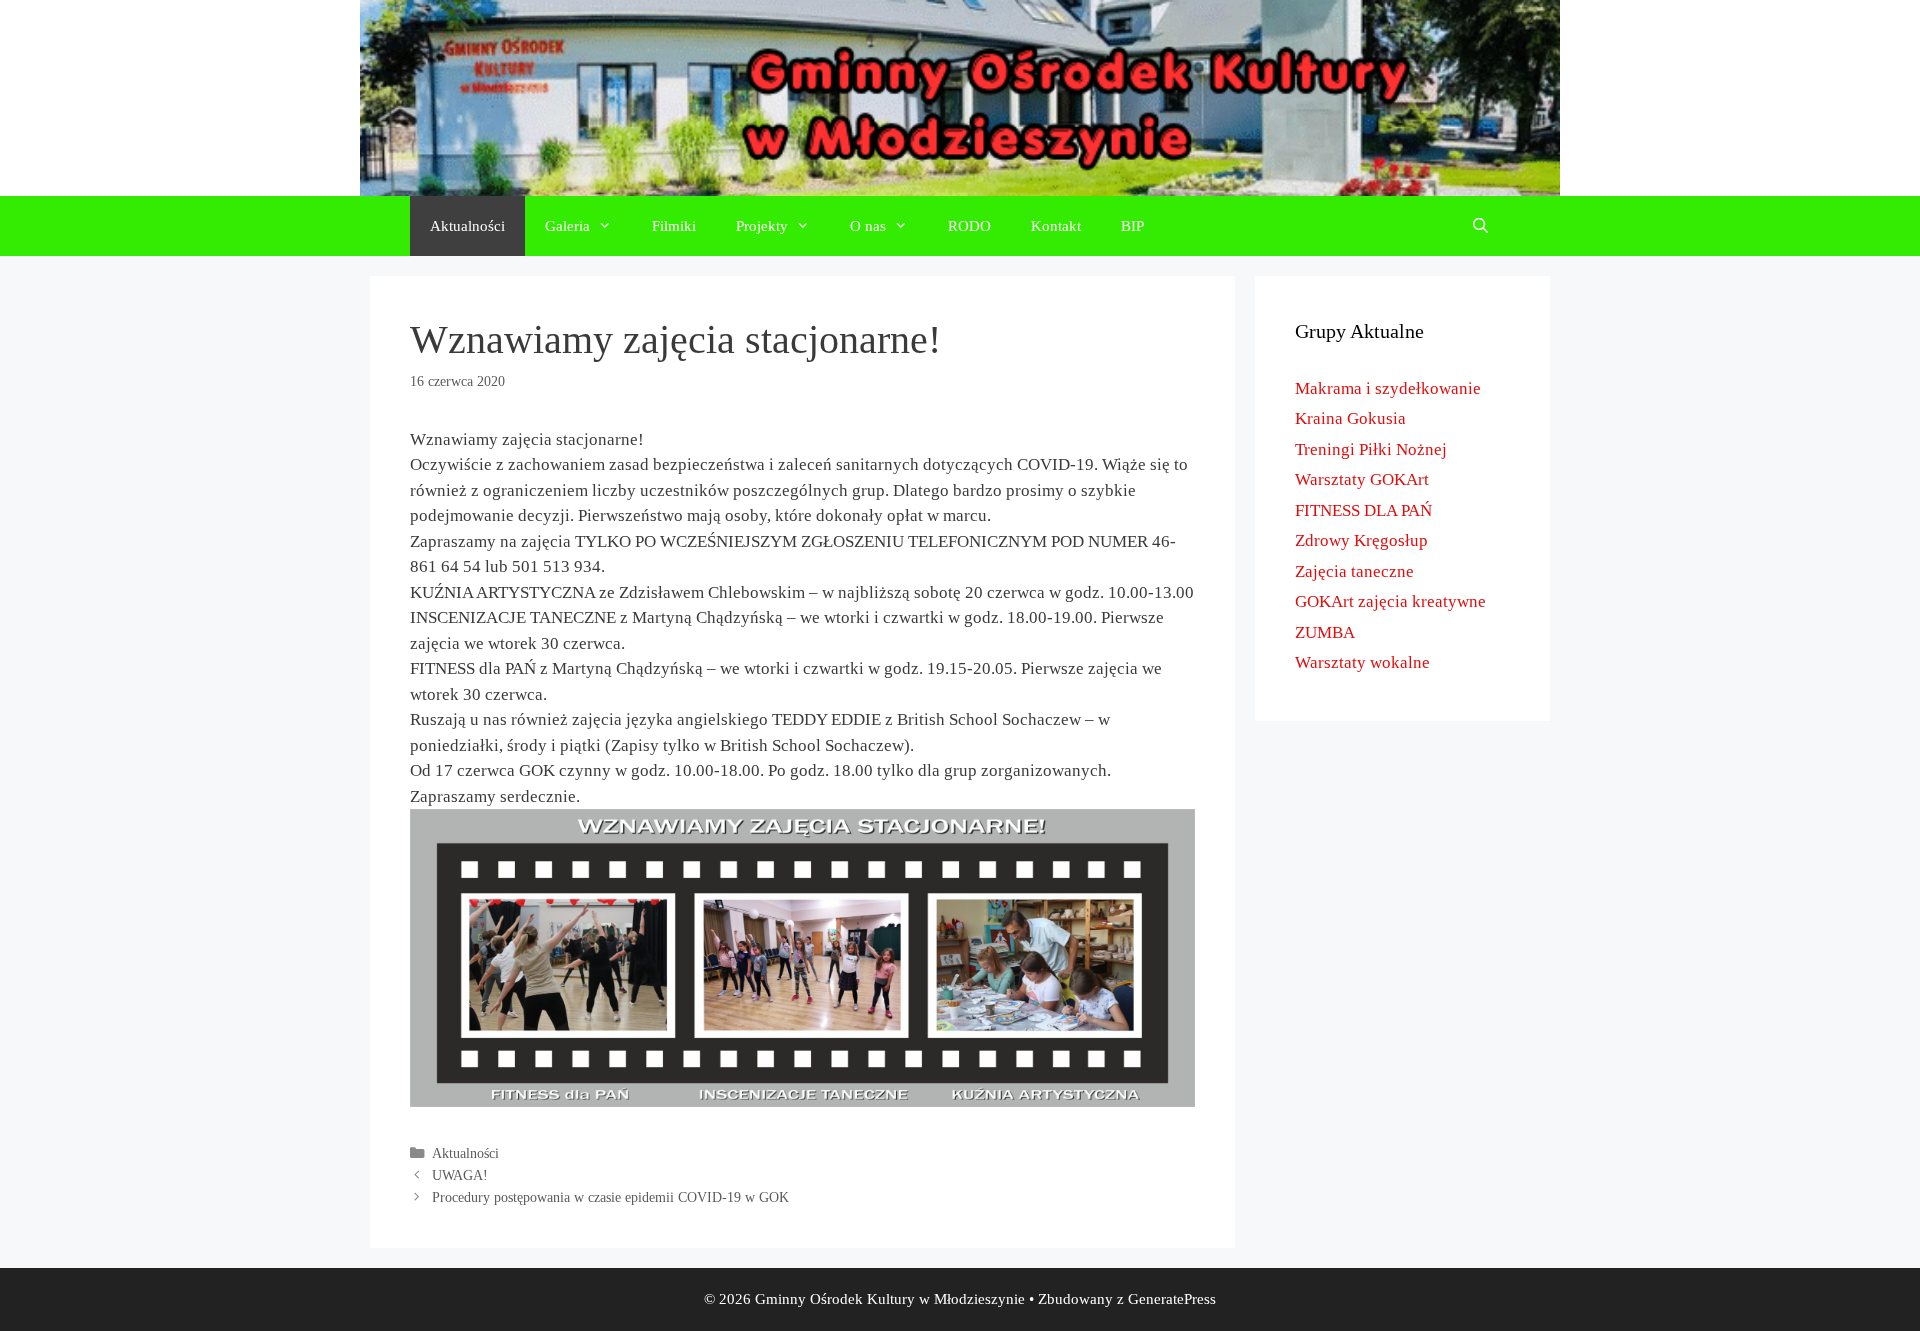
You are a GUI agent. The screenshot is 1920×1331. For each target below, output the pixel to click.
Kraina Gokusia (1350, 418)
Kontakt (1056, 226)
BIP (1132, 226)
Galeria (567, 226)
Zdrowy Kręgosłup (1361, 540)
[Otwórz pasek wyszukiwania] (1480, 226)
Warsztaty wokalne (1362, 662)
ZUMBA (1325, 632)
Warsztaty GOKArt (1362, 479)
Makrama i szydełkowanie (1388, 388)
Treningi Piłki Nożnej (1371, 449)
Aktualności (467, 226)
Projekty (762, 226)
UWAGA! (460, 1175)
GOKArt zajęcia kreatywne (1390, 601)
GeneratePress (1172, 1299)
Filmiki (674, 226)
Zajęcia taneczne (1354, 571)
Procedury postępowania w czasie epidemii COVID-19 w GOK (610, 1197)
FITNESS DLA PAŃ (1363, 510)
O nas (868, 226)
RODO (969, 226)
